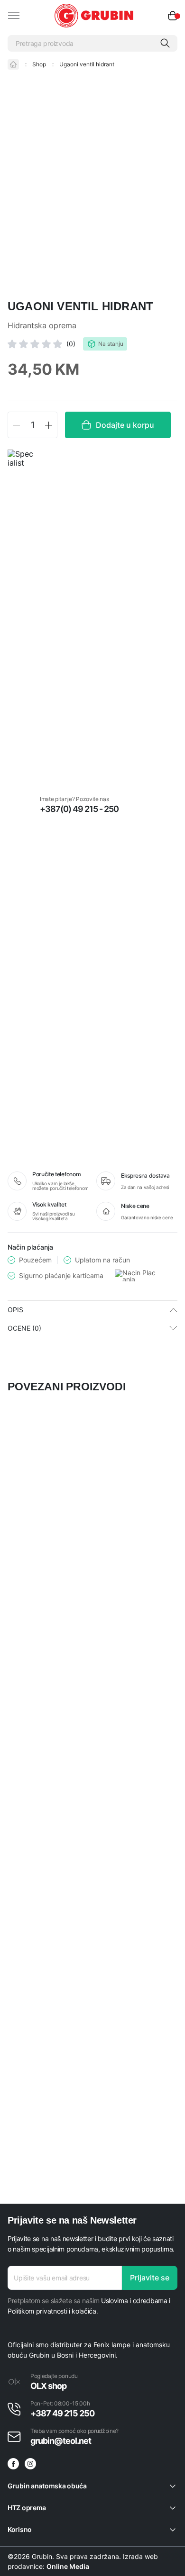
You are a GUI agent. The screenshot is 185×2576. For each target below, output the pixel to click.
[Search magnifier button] (165, 43)
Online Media (68, 2566)
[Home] (13, 64)
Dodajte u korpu (125, 425)
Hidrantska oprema (42, 326)
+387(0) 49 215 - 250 (79, 809)
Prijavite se (150, 2278)
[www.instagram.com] (30, 2464)
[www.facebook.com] (13, 2464)
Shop (39, 64)
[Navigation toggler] (14, 16)
